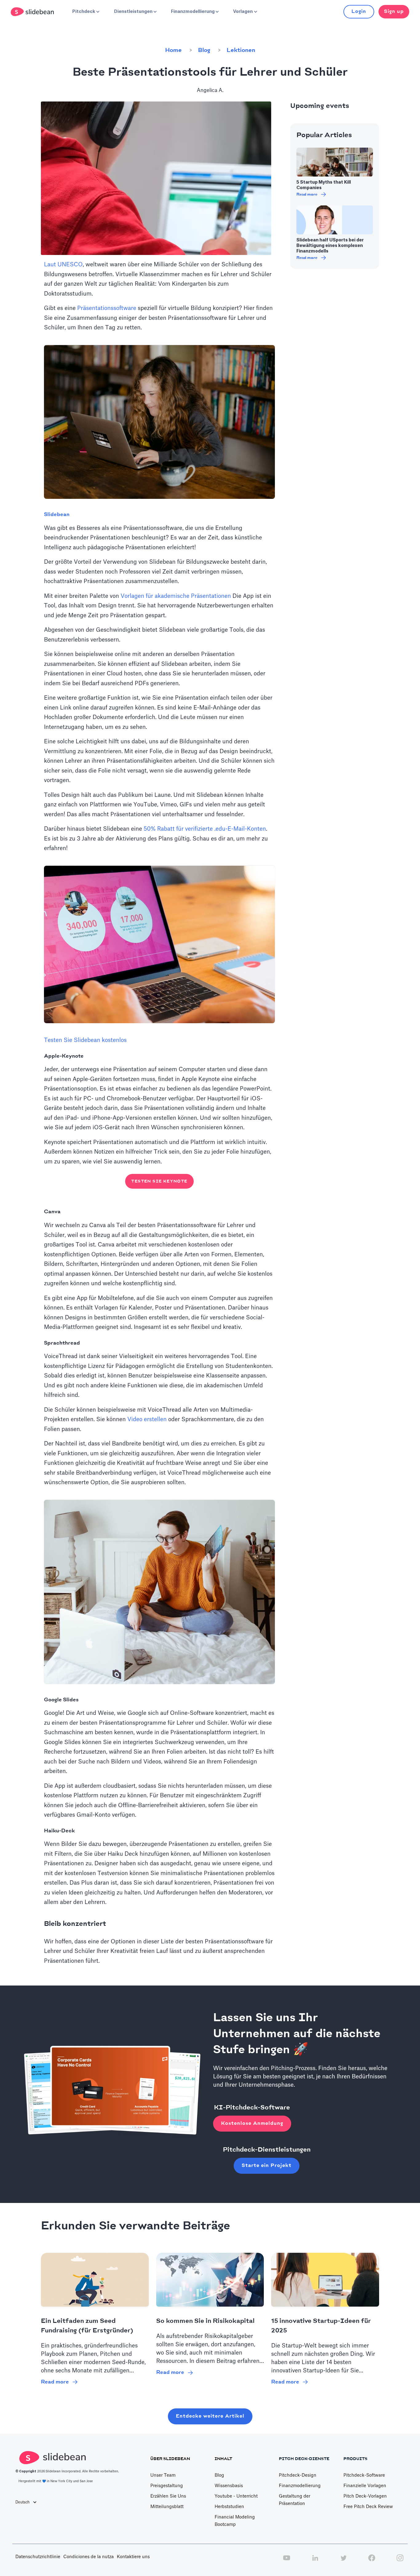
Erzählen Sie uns (168, 2496)
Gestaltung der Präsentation (295, 2500)
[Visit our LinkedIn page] (315, 2561)
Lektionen (241, 50)
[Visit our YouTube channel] (287, 2561)
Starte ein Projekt (267, 2166)
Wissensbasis (229, 2486)
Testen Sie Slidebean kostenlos (85, 1040)
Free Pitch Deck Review (368, 2507)
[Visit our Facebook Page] (372, 2561)
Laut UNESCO (63, 264)
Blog (204, 50)
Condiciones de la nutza (89, 2557)
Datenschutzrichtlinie (38, 2557)
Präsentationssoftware (107, 308)
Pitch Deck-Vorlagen (365, 2496)
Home (173, 50)
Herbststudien (229, 2507)
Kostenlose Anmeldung (252, 2123)
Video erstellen (147, 1419)
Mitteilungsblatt (167, 2507)
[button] (85, 12)
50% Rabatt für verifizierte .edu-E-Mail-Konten (205, 829)
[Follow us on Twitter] (343, 2561)
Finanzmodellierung (300, 2486)
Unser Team (163, 2475)
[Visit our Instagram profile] (400, 2561)
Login (359, 12)
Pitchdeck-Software (364, 2475)
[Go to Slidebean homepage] (33, 12)
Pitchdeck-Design (298, 2475)
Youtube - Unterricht (236, 2496)
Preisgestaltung (167, 2486)
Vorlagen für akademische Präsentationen (176, 596)
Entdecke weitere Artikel (210, 2416)
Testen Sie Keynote (159, 1181)
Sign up (394, 12)
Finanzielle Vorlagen (365, 2486)
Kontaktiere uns (133, 2557)
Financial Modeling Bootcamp (235, 2521)
